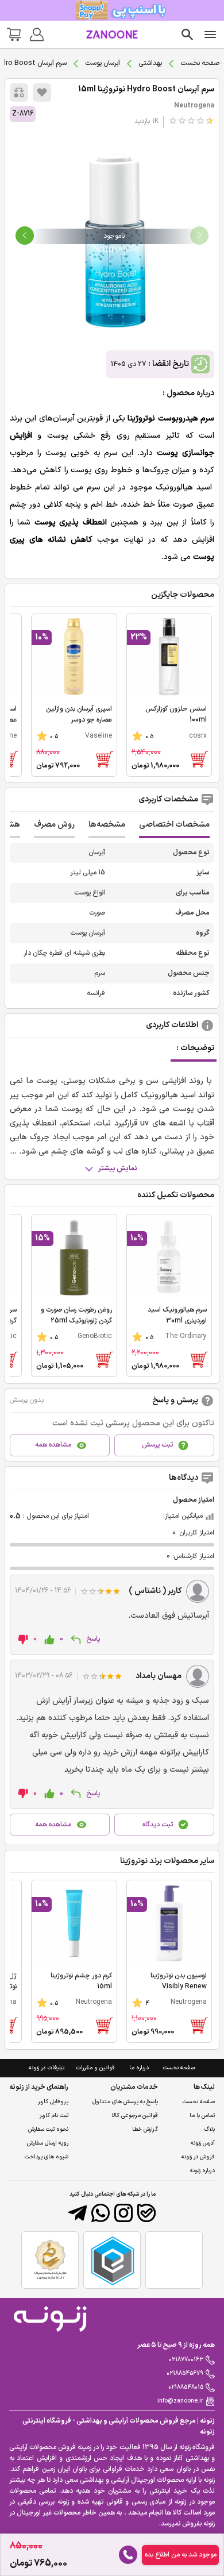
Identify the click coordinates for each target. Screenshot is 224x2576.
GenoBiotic (95, 1336)
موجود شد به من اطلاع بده (181, 2555)
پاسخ (93, 1639)
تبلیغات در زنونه (47, 2068)
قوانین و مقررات (95, 2068)
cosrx (198, 736)
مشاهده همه (53, 1445)
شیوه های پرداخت (47, 2157)
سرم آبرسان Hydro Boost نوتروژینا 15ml (146, 89)
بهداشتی (150, 63)
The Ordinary (186, 1336)
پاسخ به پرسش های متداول (125, 2102)
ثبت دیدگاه (158, 1825)
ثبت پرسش (157, 1445)
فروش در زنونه (198, 2157)
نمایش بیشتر (118, 1169)
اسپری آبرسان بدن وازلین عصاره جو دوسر (79, 714)
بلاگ (209, 2129)
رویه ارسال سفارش (48, 2143)
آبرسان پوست (103, 63)
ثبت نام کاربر (54, 2116)
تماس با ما (202, 2116)
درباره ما (139, 2068)
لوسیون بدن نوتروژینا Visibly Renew (179, 1981)
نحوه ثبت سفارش (48, 2129)
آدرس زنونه (203, 2143)
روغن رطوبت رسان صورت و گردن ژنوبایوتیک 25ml (76, 1315)
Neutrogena (194, 106)
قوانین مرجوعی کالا (135, 2116)
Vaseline (99, 736)
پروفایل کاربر (53, 2102)
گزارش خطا (145, 2129)
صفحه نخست (200, 63)
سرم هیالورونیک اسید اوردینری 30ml (177, 1315)
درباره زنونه (202, 2171)
